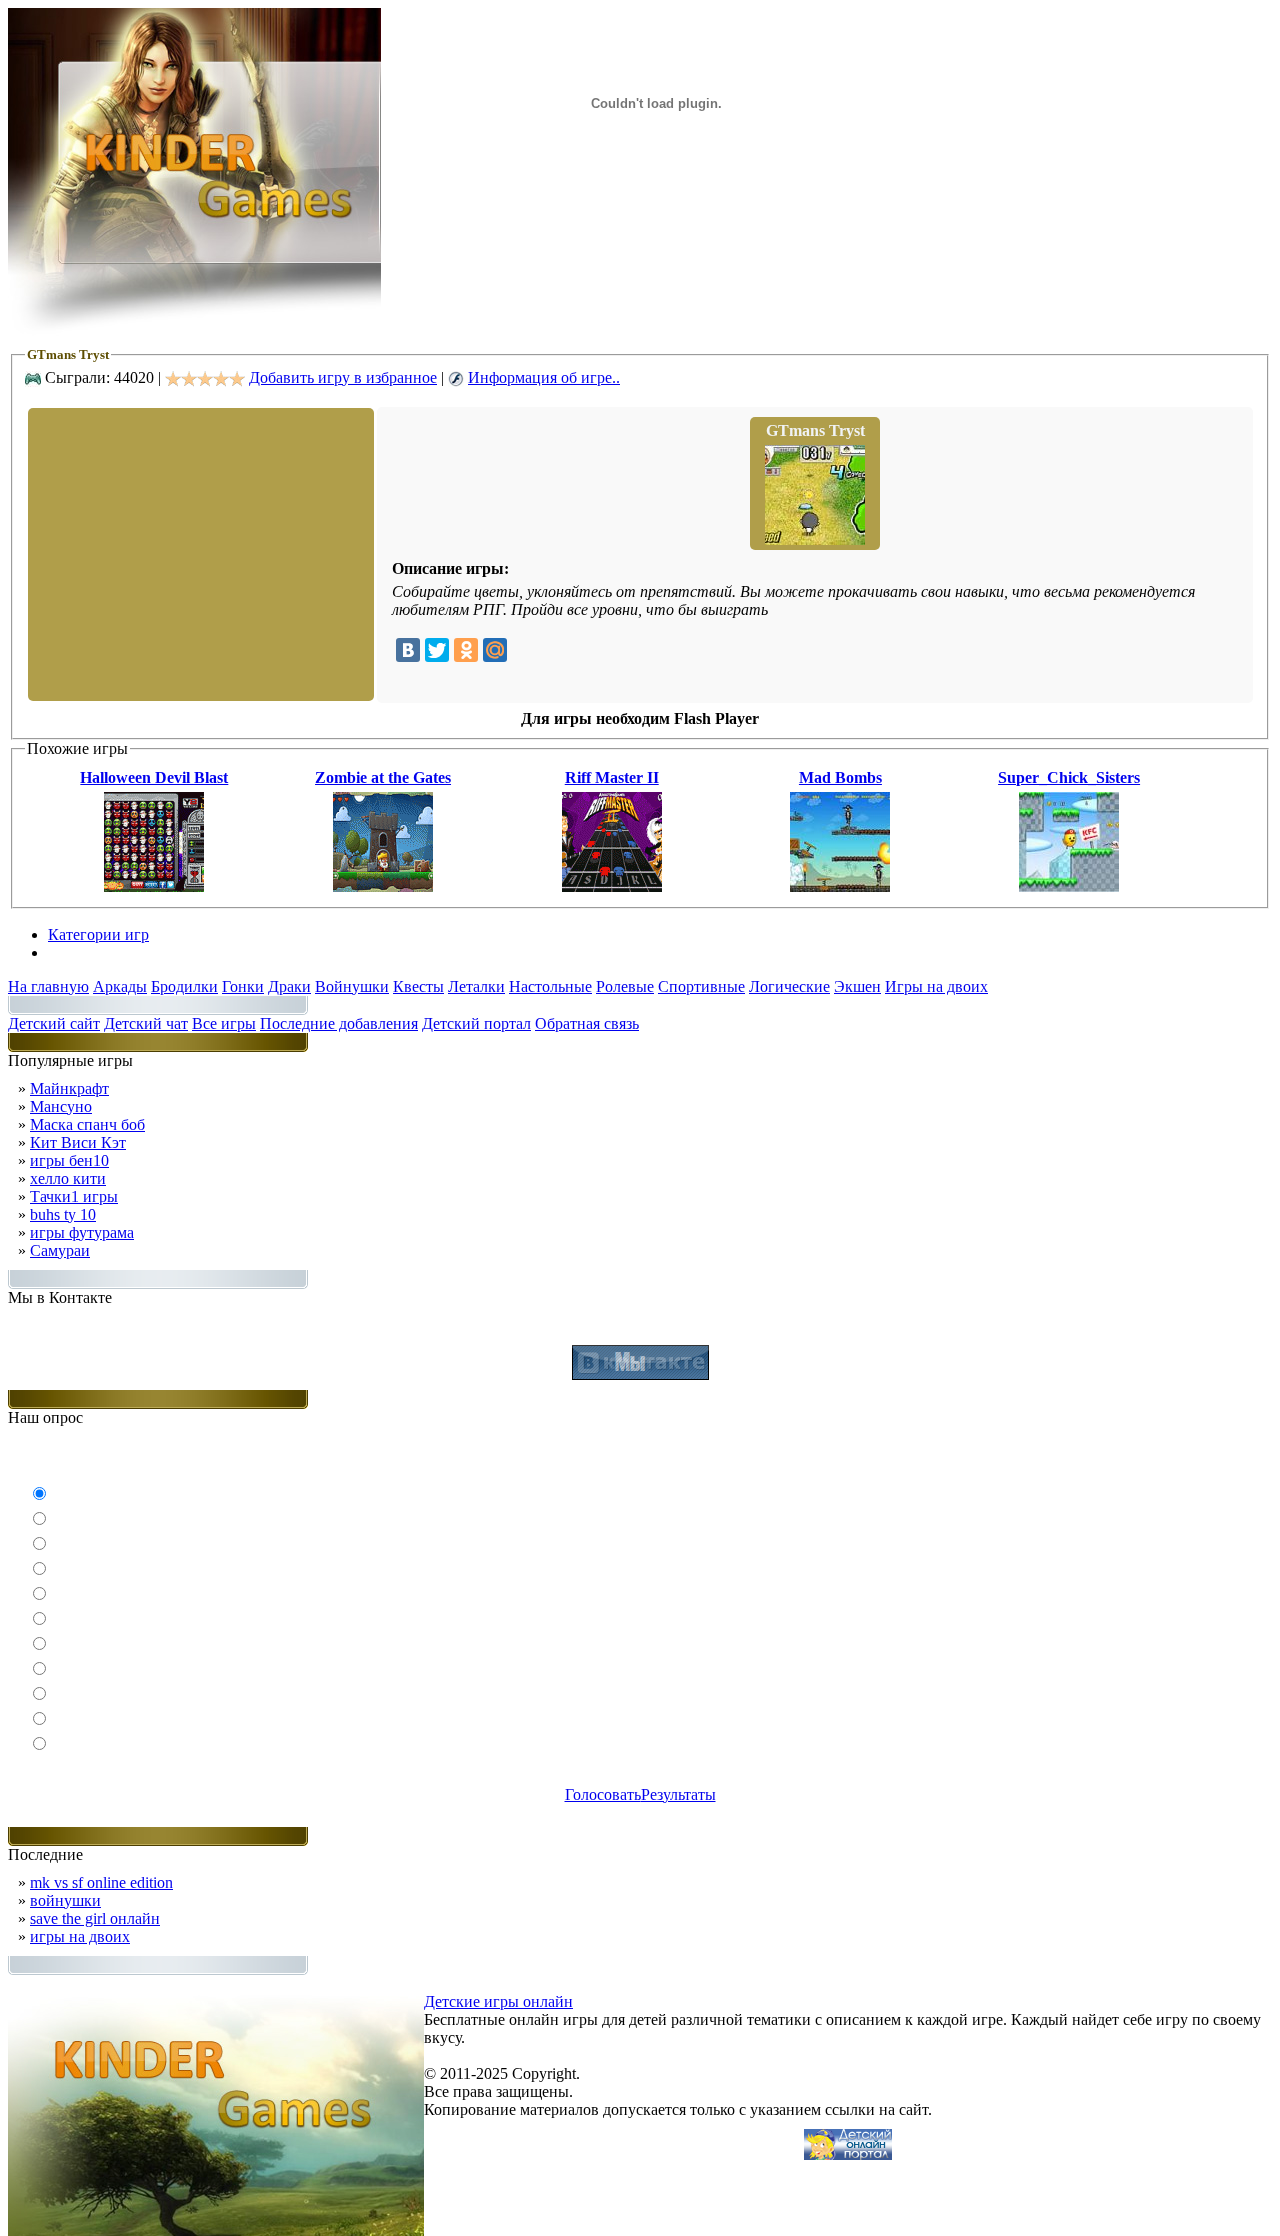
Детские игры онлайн (498, 2001)
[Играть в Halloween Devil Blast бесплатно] (154, 886)
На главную (48, 986)
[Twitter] (437, 650)
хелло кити (68, 1178)
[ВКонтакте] (408, 650)
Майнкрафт (69, 1088)
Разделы (76, 952)
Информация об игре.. (544, 377)
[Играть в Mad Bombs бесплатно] (840, 886)
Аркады (120, 986)
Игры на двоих (936, 986)
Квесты (418, 986)
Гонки (243, 986)
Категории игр (98, 934)
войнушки (65, 1900)
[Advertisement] (199, 553)
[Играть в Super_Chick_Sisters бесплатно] (1069, 886)
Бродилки (184, 986)
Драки (289, 986)
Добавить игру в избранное (343, 377)
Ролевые (625, 986)
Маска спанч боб (87, 1124)
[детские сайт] (848, 2154)
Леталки (476, 986)
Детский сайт (54, 1023)
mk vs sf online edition (101, 1882)
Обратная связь (587, 1023)
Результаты (678, 1794)
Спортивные (701, 986)
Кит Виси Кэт (78, 1142)
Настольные (550, 986)
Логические (789, 986)
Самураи (60, 1250)
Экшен (857, 986)
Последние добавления (339, 1023)
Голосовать (603, 1794)
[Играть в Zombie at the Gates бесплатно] (383, 886)
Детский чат (146, 1023)
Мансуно (61, 1106)
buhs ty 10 (63, 1214)
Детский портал (476, 1023)
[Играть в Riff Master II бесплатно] (612, 886)
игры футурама (82, 1232)
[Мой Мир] (495, 650)
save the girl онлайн (95, 1918)
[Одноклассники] (466, 650)
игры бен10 (69, 1160)
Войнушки (352, 986)
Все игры (224, 1023)
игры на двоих (80, 1936)
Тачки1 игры (74, 1196)
